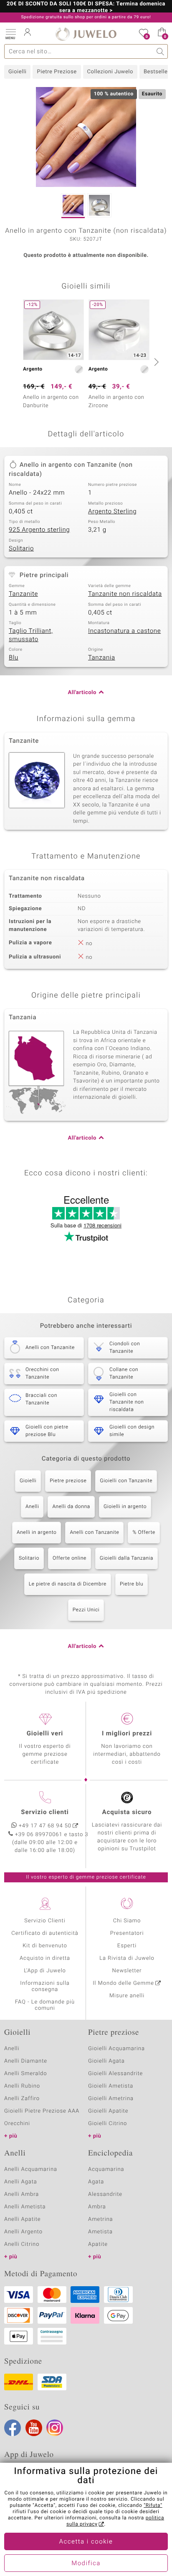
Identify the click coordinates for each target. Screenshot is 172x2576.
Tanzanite (23, 594)
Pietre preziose (68, 1481)
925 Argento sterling (39, 530)
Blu (14, 658)
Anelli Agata (21, 2182)
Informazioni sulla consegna (45, 1986)
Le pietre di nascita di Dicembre (68, 1584)
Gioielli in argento (125, 1507)
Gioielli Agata (106, 2061)
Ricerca (161, 51)
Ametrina (101, 2219)
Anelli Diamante (26, 2061)
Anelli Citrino (22, 2244)
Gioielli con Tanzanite (126, 1481)
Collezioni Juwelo (110, 72)
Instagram (55, 2428)
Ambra (97, 2207)
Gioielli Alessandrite (115, 2074)
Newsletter (127, 1971)
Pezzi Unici (86, 1610)
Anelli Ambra (21, 2194)
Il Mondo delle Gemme (123, 1983)
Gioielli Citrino (107, 2124)
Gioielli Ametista (111, 2086)
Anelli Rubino (22, 2086)
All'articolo (82, 693)
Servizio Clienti (45, 1921)
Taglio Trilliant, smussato (31, 635)
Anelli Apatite (23, 2219)
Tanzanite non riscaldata (125, 594)
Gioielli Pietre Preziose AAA (42, 2111)
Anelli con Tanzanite (94, 1533)
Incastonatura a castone (124, 631)
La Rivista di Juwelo (127, 1958)
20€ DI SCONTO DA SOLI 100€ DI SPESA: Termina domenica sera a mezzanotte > (86, 7)
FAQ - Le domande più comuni (45, 2005)
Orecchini (17, 2124)
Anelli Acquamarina (31, 2169)
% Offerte (144, 1533)
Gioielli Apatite (108, 2111)
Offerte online (70, 1558)
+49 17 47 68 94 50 (45, 1826)
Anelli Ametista (25, 2207)
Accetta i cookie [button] (86, 2542)
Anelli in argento (37, 1533)
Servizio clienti (45, 1812)
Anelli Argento (23, 2232)
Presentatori (127, 1933)
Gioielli (17, 72)
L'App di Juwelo (45, 1971)
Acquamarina (106, 2169)
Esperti (127, 1946)
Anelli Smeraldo (26, 2074)
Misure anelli (127, 1996)
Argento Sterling (112, 512)
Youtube (34, 2428)
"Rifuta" (153, 2506)
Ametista (100, 2232)
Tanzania (102, 658)
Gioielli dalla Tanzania (126, 1558)
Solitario (21, 549)
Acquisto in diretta (45, 1958)
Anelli (32, 1507)
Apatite (98, 2244)
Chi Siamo (127, 1921)
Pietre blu (132, 1584)
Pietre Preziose (57, 72)
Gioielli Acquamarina (116, 2049)
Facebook (13, 2428)
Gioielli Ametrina (111, 2099)
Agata (96, 2182)
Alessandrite (105, 2194)
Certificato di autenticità (45, 1933)
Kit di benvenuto (45, 1946)
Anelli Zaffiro (22, 2099)
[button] (10, 33)
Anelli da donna (71, 1507)
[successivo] (155, 362)
